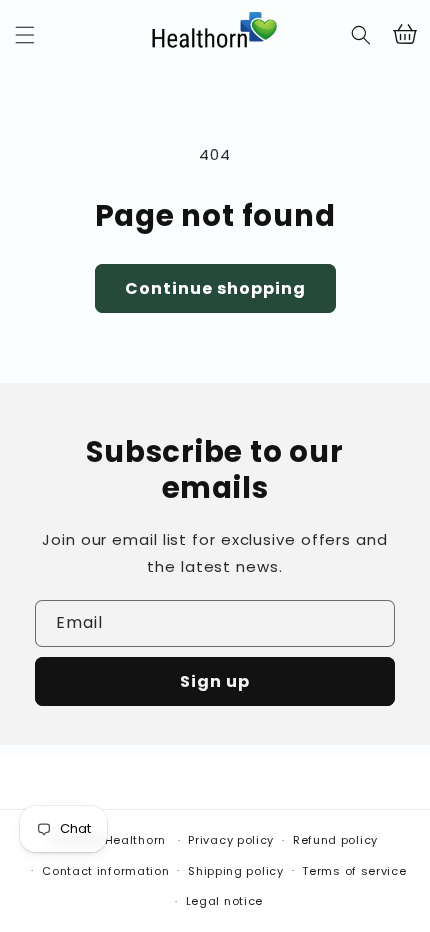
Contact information (105, 871)
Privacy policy (231, 840)
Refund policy (335, 840)
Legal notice (224, 901)
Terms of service (354, 871)
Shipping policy (236, 871)
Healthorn (135, 840)
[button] (25, 35)
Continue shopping (215, 288)
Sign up (215, 681)
